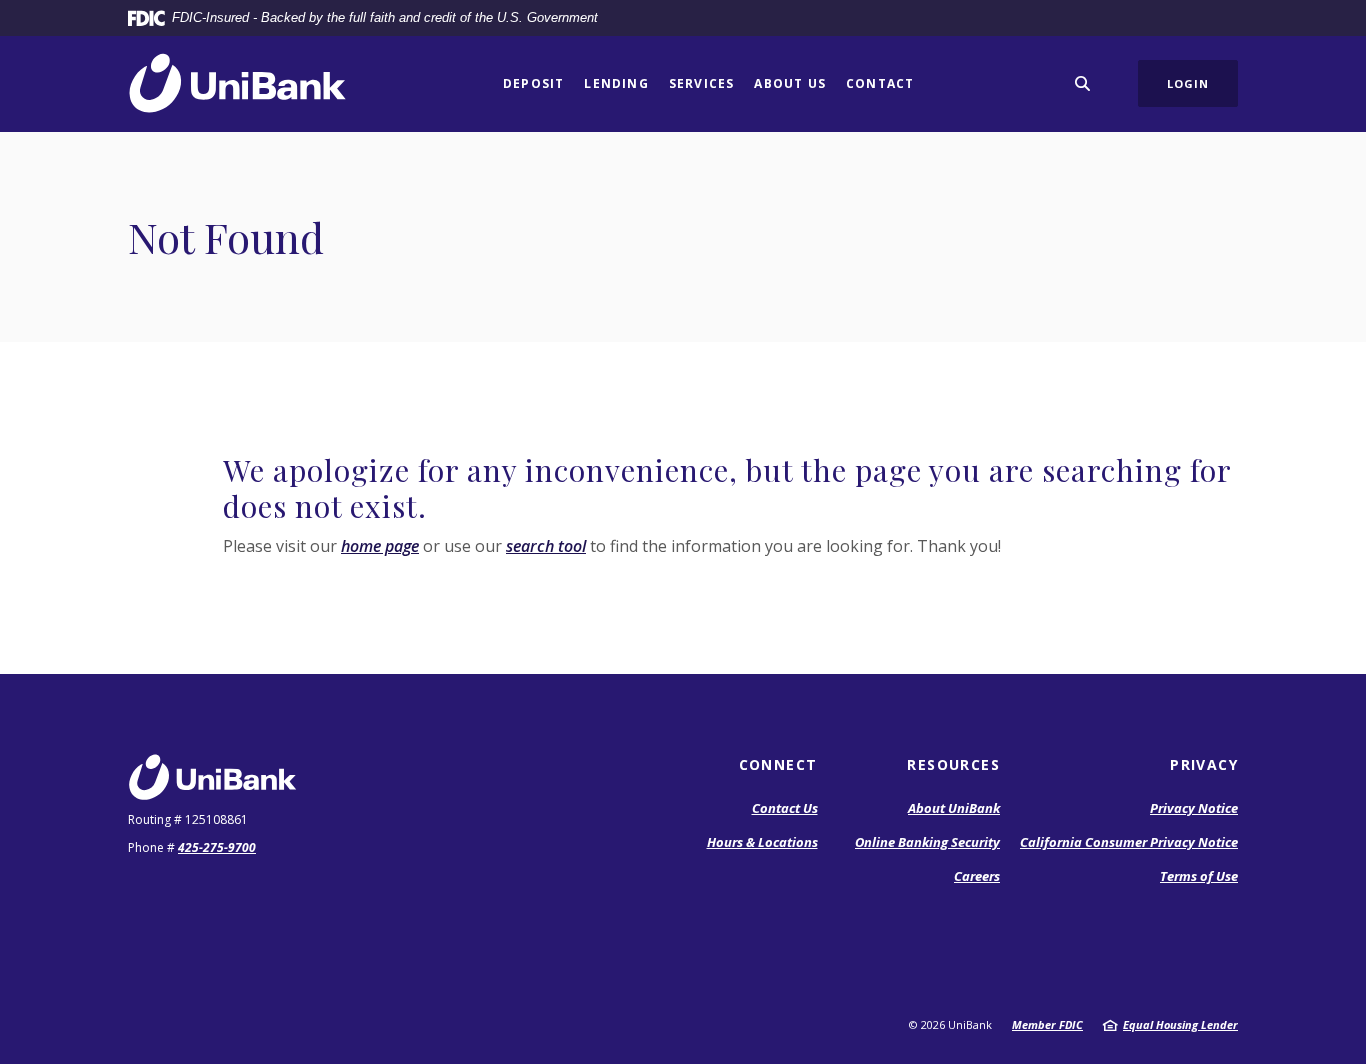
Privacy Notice (1194, 808)
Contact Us (785, 808)
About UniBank (954, 808)
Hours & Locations (762, 842)
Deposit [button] (533, 83)
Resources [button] (953, 764)
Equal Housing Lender (1180, 1024)
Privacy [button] (1204, 764)
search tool (546, 546)
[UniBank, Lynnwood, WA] (238, 83)
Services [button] (702, 83)
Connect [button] (778, 764)
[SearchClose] (1083, 83)
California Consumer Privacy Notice (1129, 842)
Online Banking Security (927, 842)
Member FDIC (1047, 1024)
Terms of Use (1199, 876)
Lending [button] (616, 83)
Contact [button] (880, 83)
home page (380, 546)
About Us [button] (790, 83)
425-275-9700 (217, 847)
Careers (977, 876)
